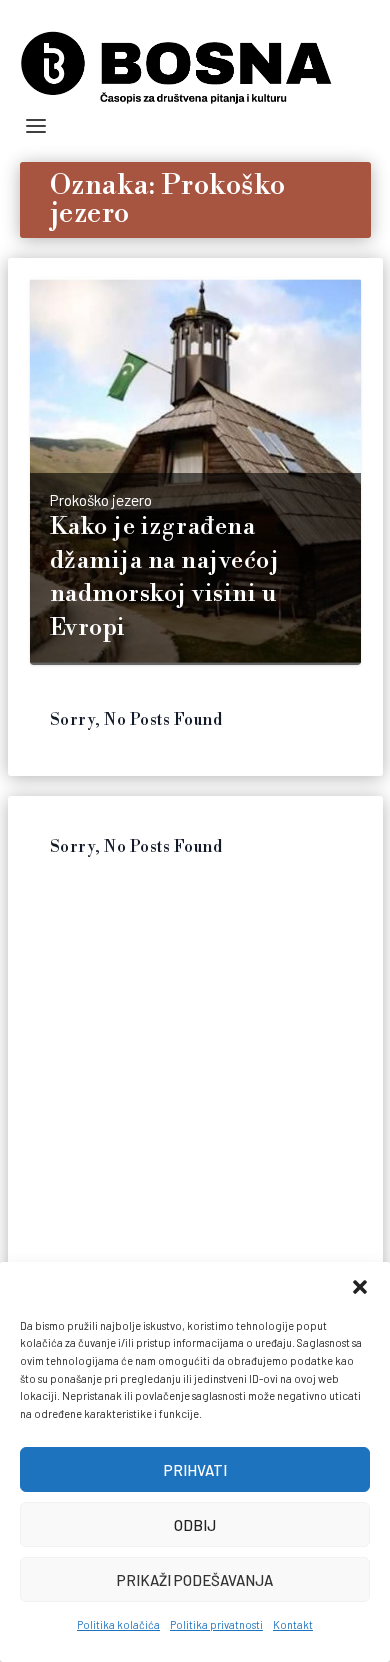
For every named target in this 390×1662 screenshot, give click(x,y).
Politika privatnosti (216, 1624)
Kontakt (293, 1624)
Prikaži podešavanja (195, 1580)
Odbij (195, 1525)
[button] (360, 1287)
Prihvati (195, 1470)
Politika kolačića (118, 1624)
